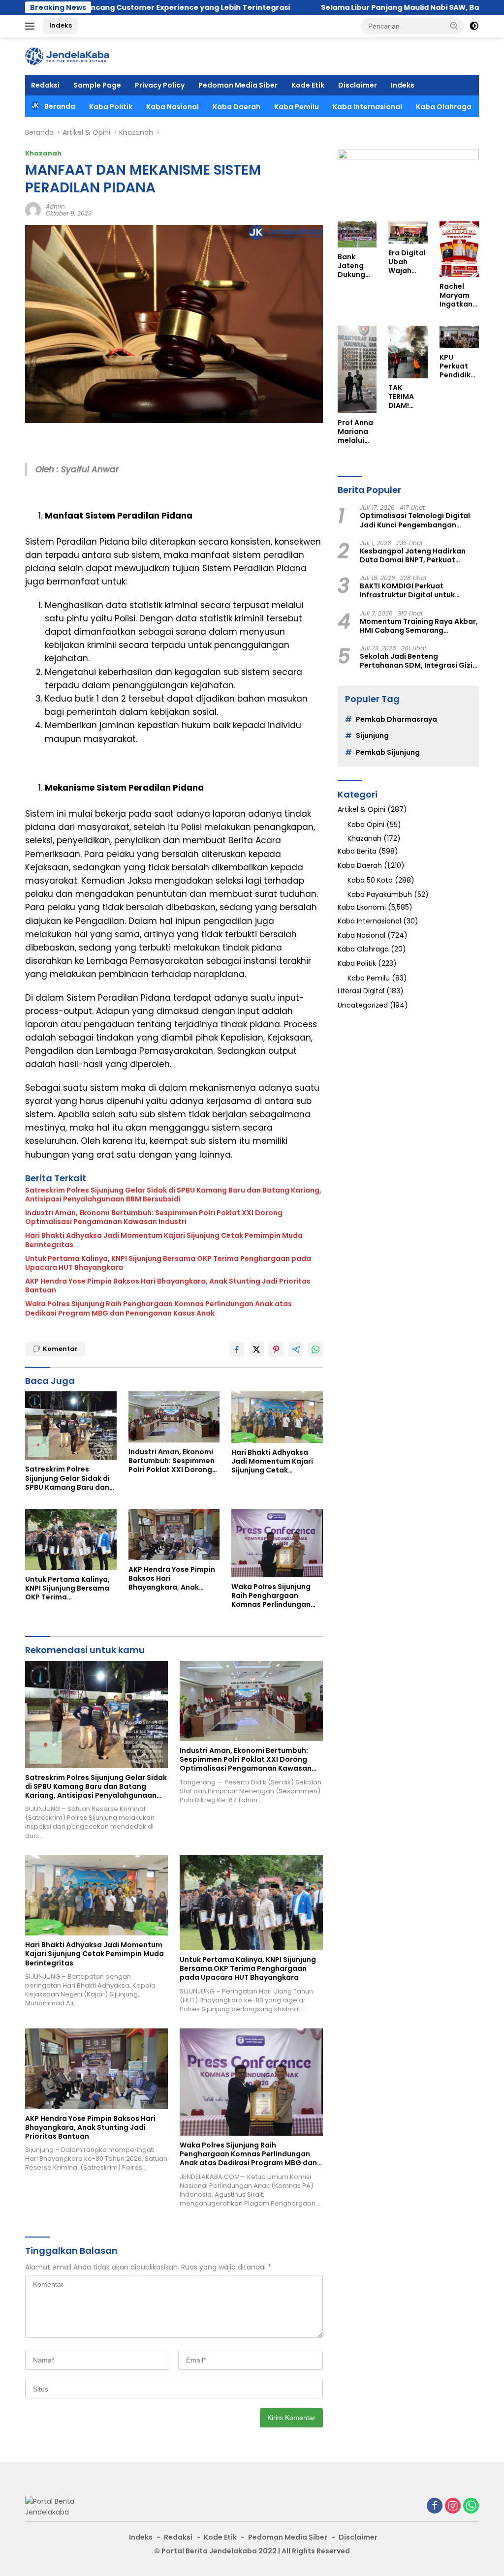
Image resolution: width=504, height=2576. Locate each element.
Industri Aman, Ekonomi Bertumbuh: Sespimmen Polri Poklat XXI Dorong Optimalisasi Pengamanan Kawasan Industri (154, 1217)
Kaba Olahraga (444, 107)
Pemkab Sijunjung (388, 752)
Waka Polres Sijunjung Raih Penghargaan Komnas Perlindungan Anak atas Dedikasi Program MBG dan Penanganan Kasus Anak (158, 1308)
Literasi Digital (361, 991)
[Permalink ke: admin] (33, 210)
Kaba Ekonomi (362, 907)
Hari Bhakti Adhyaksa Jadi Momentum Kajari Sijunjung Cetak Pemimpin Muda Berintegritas (164, 1240)
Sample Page (97, 85)
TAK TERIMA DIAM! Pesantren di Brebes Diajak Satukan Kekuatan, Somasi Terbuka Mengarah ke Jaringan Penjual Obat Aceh (408, 397)
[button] (454, 26)
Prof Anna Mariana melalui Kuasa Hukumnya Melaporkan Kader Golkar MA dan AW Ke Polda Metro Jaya (357, 432)
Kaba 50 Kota (370, 880)
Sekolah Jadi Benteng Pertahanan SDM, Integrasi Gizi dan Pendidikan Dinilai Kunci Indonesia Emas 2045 (416, 661)
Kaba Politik (111, 107)
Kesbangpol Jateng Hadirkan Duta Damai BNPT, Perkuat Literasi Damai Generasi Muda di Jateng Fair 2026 (419, 555)
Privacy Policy (160, 85)
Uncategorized (363, 1005)
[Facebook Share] (237, 1349)
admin (55, 206)
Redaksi (45, 85)
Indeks (61, 25)
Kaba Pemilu (297, 107)
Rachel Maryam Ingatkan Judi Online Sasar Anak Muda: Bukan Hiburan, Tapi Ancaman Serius (457, 295)
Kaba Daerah (236, 107)
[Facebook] (435, 2506)
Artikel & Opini (362, 809)
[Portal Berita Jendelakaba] (67, 56)
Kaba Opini (366, 825)
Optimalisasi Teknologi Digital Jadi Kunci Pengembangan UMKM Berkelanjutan (415, 520)
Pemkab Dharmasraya (396, 719)
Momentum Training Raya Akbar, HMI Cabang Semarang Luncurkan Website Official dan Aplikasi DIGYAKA (419, 626)
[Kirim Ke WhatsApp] (315, 1349)
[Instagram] (453, 2506)
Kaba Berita (357, 851)
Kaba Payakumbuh (380, 894)
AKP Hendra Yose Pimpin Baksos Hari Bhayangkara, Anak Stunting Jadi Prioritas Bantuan (168, 1286)
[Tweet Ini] (256, 1349)
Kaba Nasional (173, 107)
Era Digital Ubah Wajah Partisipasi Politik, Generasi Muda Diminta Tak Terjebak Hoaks (407, 262)
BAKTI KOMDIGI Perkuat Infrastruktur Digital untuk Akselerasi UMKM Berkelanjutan (416, 590)
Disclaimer (358, 85)
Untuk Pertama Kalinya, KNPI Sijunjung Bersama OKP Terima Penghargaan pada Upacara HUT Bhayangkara (168, 1263)
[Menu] (32, 26)
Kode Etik (308, 85)
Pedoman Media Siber (238, 85)
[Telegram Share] (296, 1349)
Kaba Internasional (367, 107)
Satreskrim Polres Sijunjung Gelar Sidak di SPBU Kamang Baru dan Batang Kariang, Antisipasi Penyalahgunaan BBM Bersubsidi (173, 1195)
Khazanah (43, 153)
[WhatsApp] (471, 2506)
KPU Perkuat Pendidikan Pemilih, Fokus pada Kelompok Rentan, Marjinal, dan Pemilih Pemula (458, 366)
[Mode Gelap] (474, 26)
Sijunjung (372, 736)
